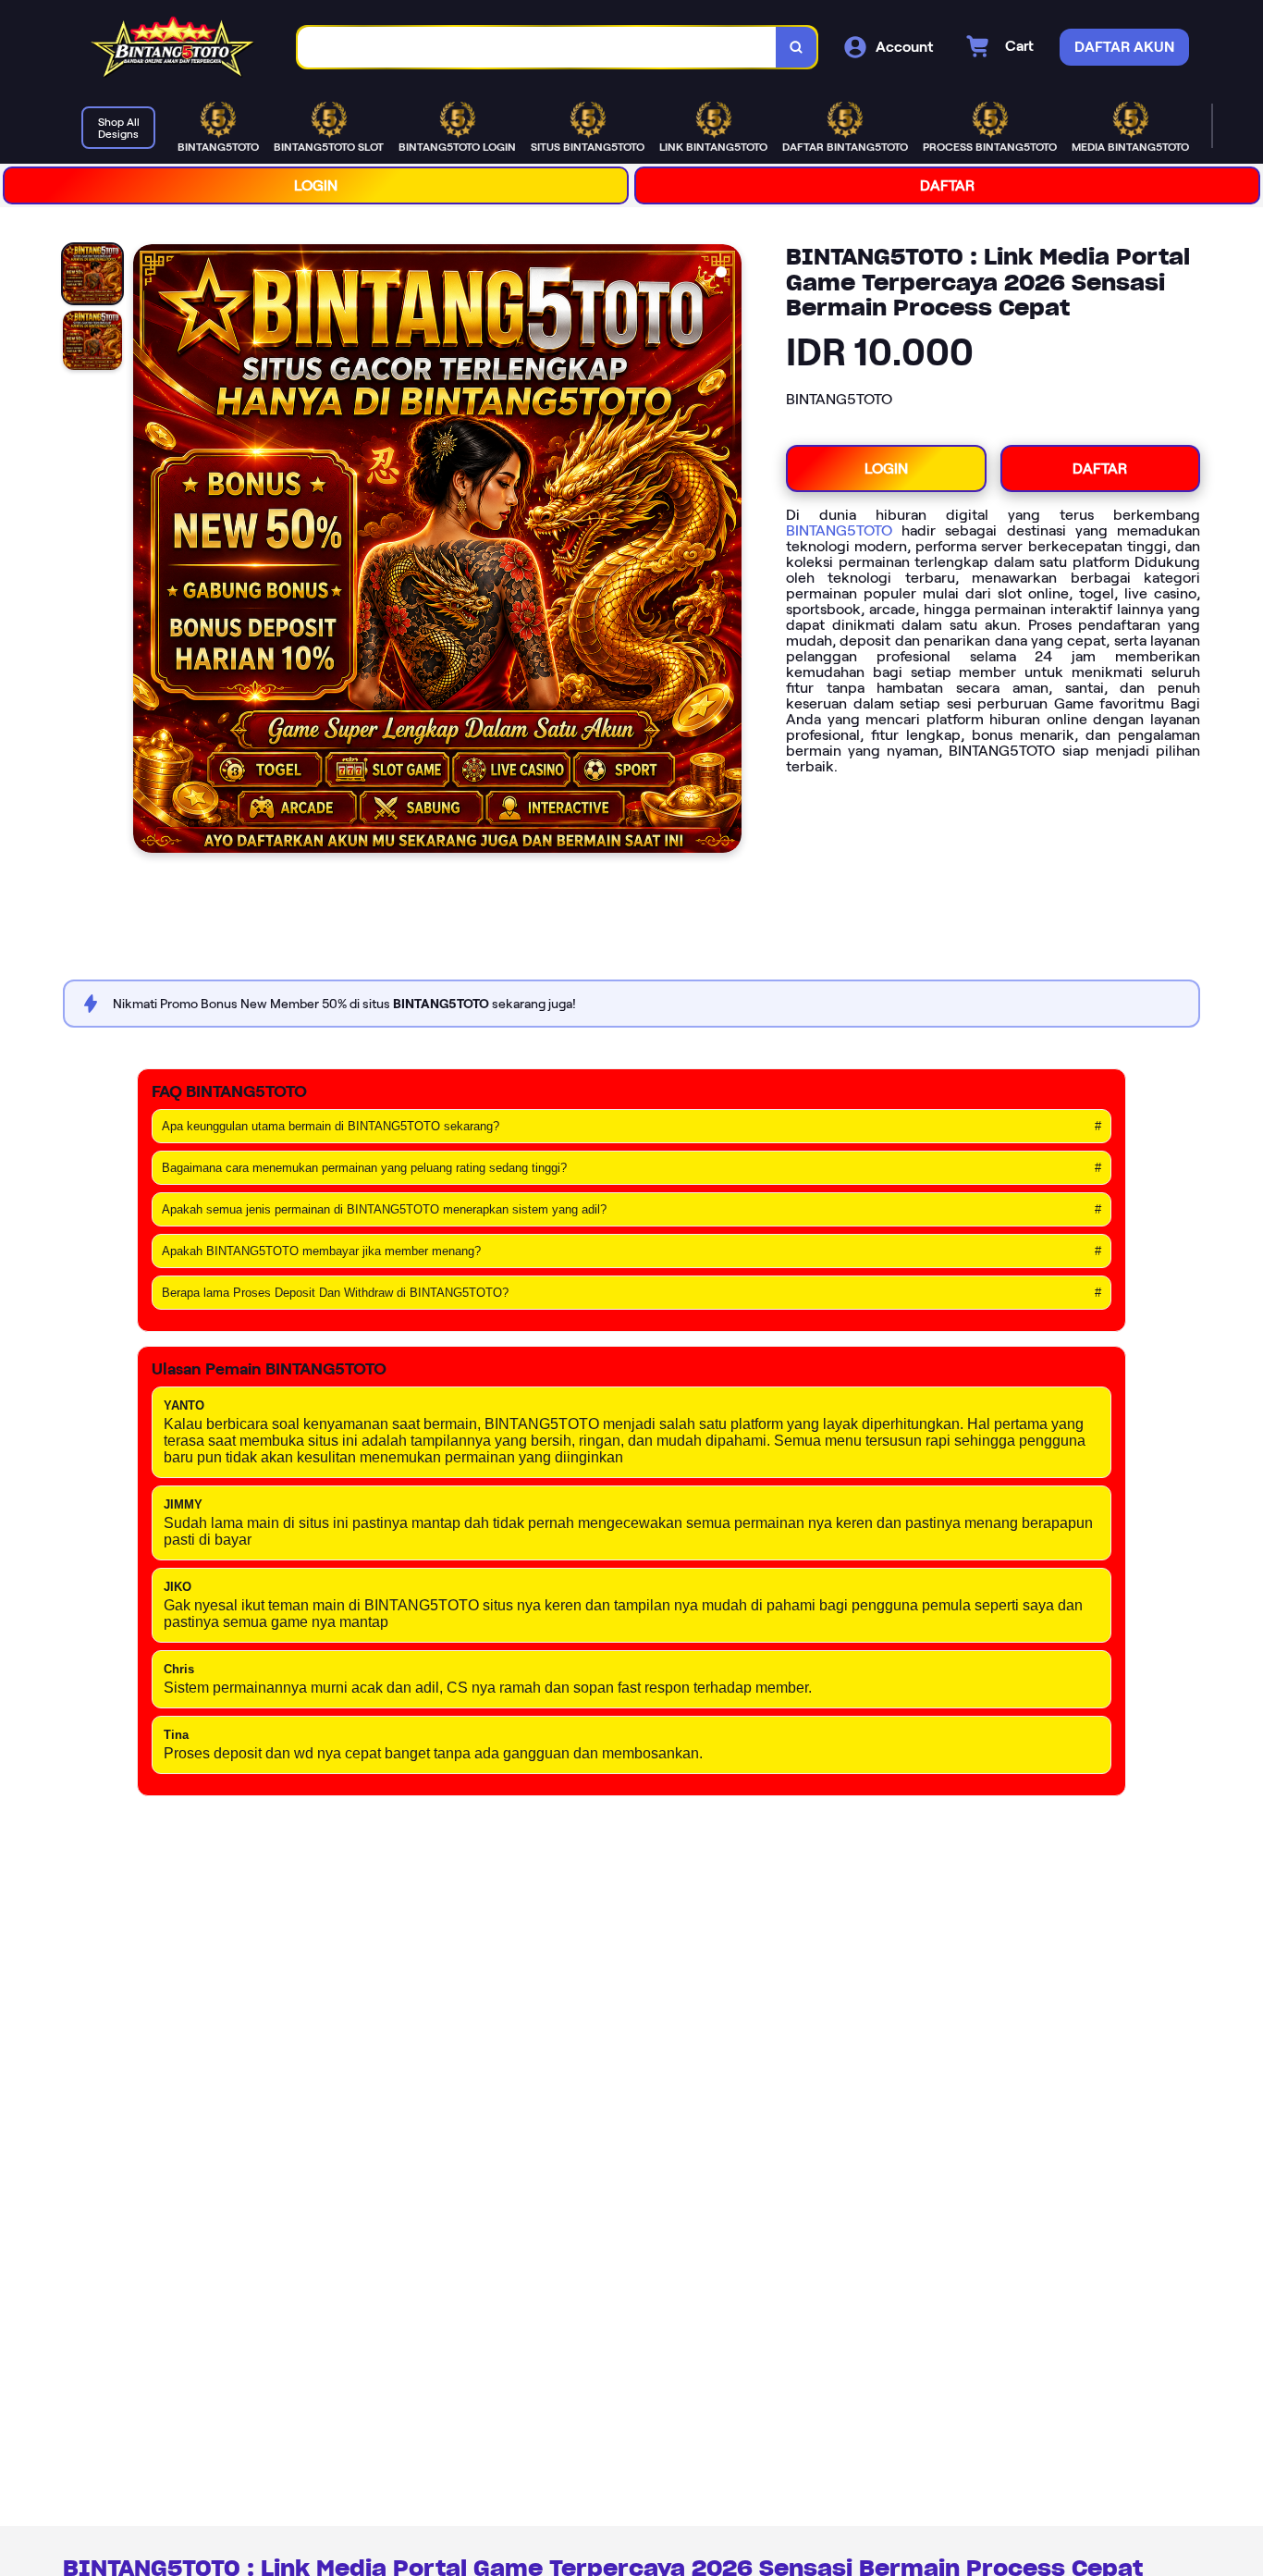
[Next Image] (727, 551)
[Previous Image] (148, 551)
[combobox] (537, 48)
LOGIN (316, 185)
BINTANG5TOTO (839, 530)
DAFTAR (947, 185)
